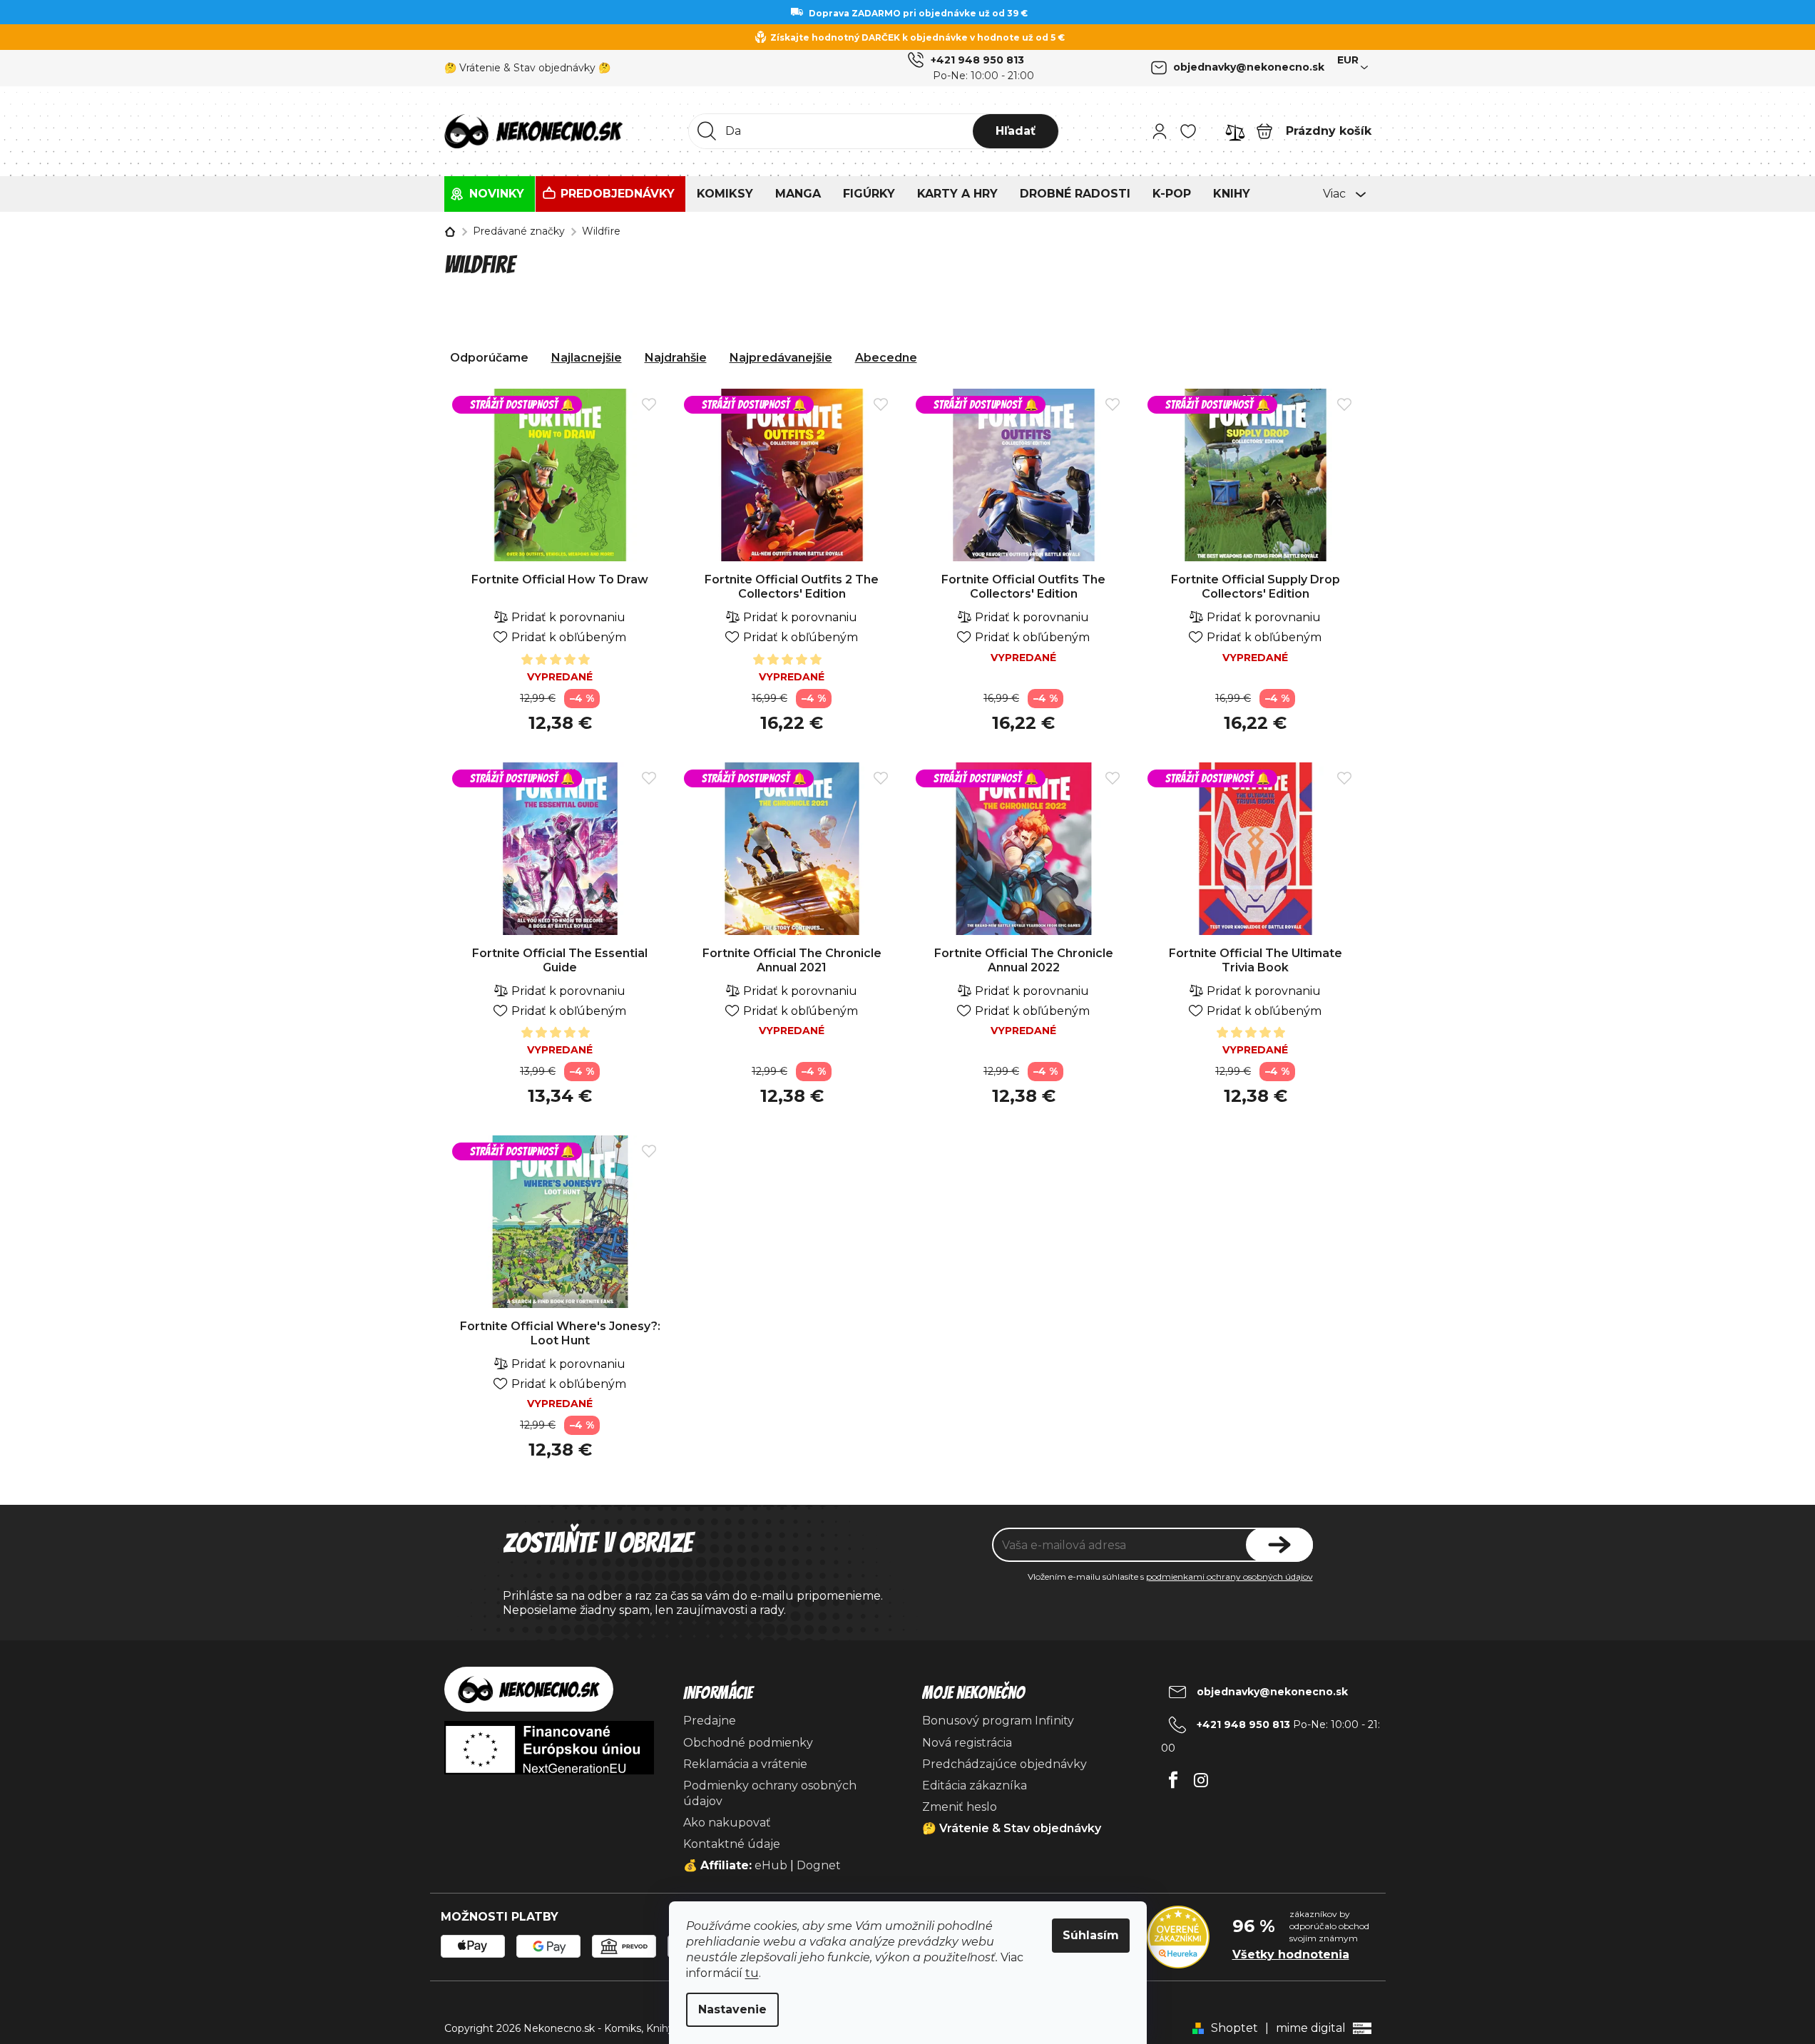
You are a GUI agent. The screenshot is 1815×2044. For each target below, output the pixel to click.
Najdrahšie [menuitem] (676, 358)
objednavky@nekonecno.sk (1249, 67)
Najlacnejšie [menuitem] (587, 358)
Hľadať (1016, 131)
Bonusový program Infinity (998, 1721)
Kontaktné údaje (732, 1844)
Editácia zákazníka (975, 1785)
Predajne (710, 1721)
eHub (771, 1865)
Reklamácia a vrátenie (745, 1764)
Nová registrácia (967, 1743)
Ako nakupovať (727, 1823)
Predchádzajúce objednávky (1004, 1764)
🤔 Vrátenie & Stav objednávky (1012, 1828)
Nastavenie (732, 2009)
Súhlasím (1091, 1935)
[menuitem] (490, 194)
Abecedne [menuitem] (886, 358)
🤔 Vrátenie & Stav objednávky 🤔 (527, 68)
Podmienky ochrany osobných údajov (770, 1793)
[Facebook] (1174, 1776)
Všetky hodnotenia (1291, 1954)
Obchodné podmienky (748, 1743)
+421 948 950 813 (977, 60)
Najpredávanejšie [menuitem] (781, 358)
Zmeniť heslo (960, 1807)
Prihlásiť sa (1279, 1545)
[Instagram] (1201, 1776)
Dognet (819, 1865)
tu (752, 1973)
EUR (1348, 60)
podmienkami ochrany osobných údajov (1229, 1577)
